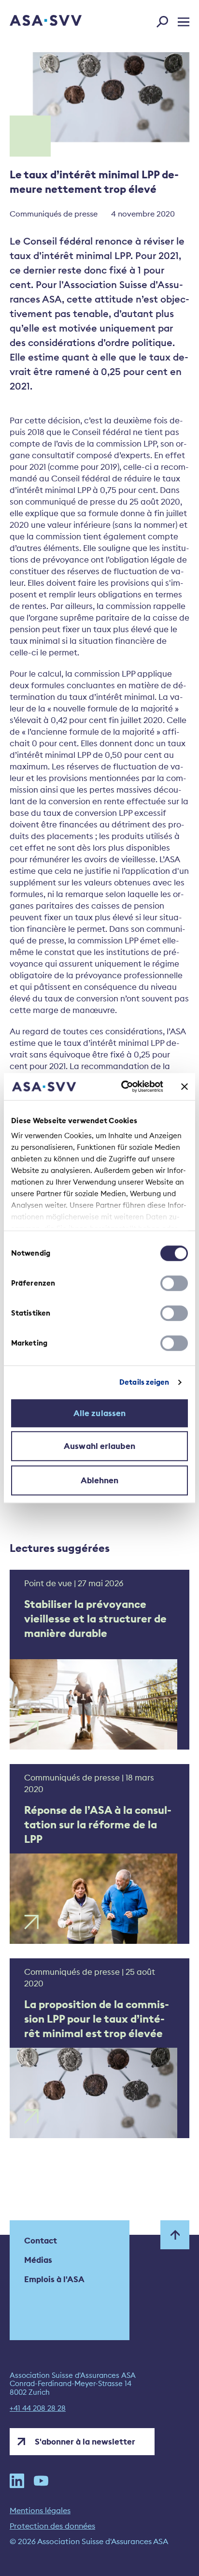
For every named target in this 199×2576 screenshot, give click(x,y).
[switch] (174, 1283)
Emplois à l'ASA (54, 2279)
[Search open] (165, 20)
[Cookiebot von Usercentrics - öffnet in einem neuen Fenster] (123, 1086)
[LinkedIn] (17, 2481)
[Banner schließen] (185, 1086)
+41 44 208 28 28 (38, 2408)
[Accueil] (32, 21)
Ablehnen (100, 1480)
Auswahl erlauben (99, 1446)
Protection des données (52, 2526)
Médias (38, 2260)
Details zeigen (144, 1382)
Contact (41, 2241)
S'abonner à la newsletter (85, 2442)
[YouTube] (41, 2481)
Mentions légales (40, 2510)
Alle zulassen (99, 1413)
